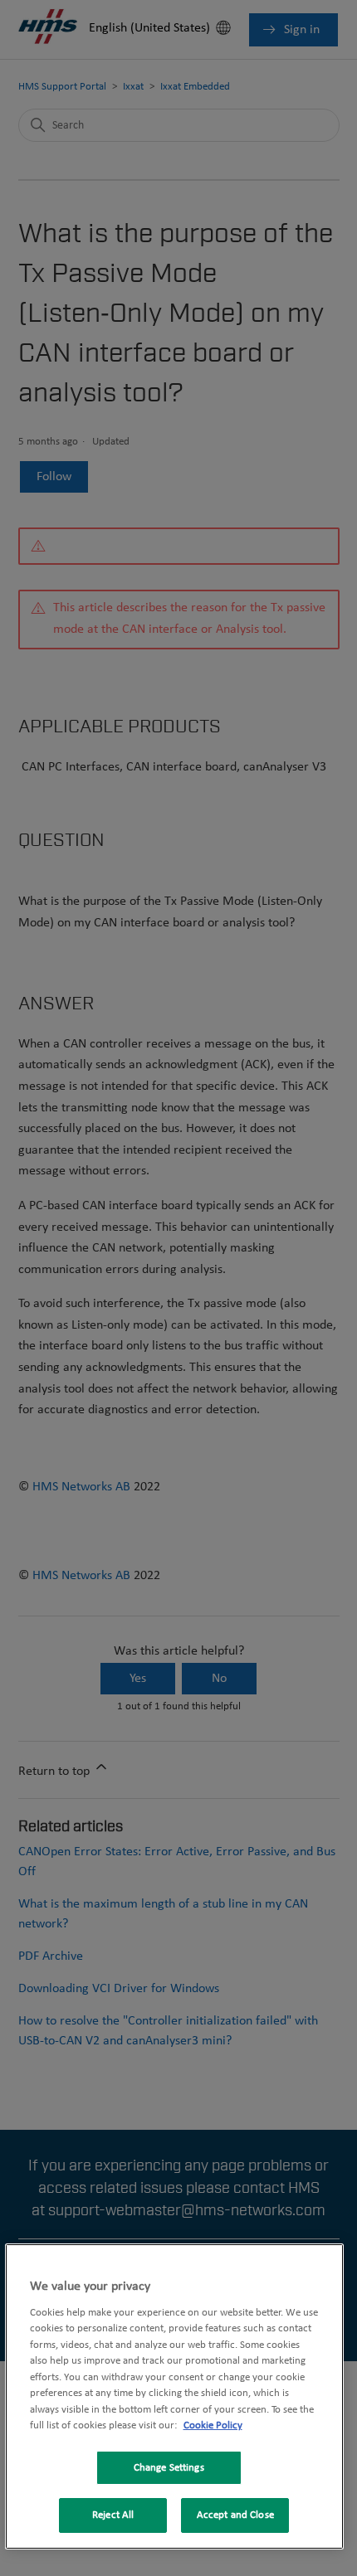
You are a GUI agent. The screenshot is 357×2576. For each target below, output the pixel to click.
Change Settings (169, 2468)
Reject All (113, 2515)
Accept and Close (235, 2515)
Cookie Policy (213, 2425)
